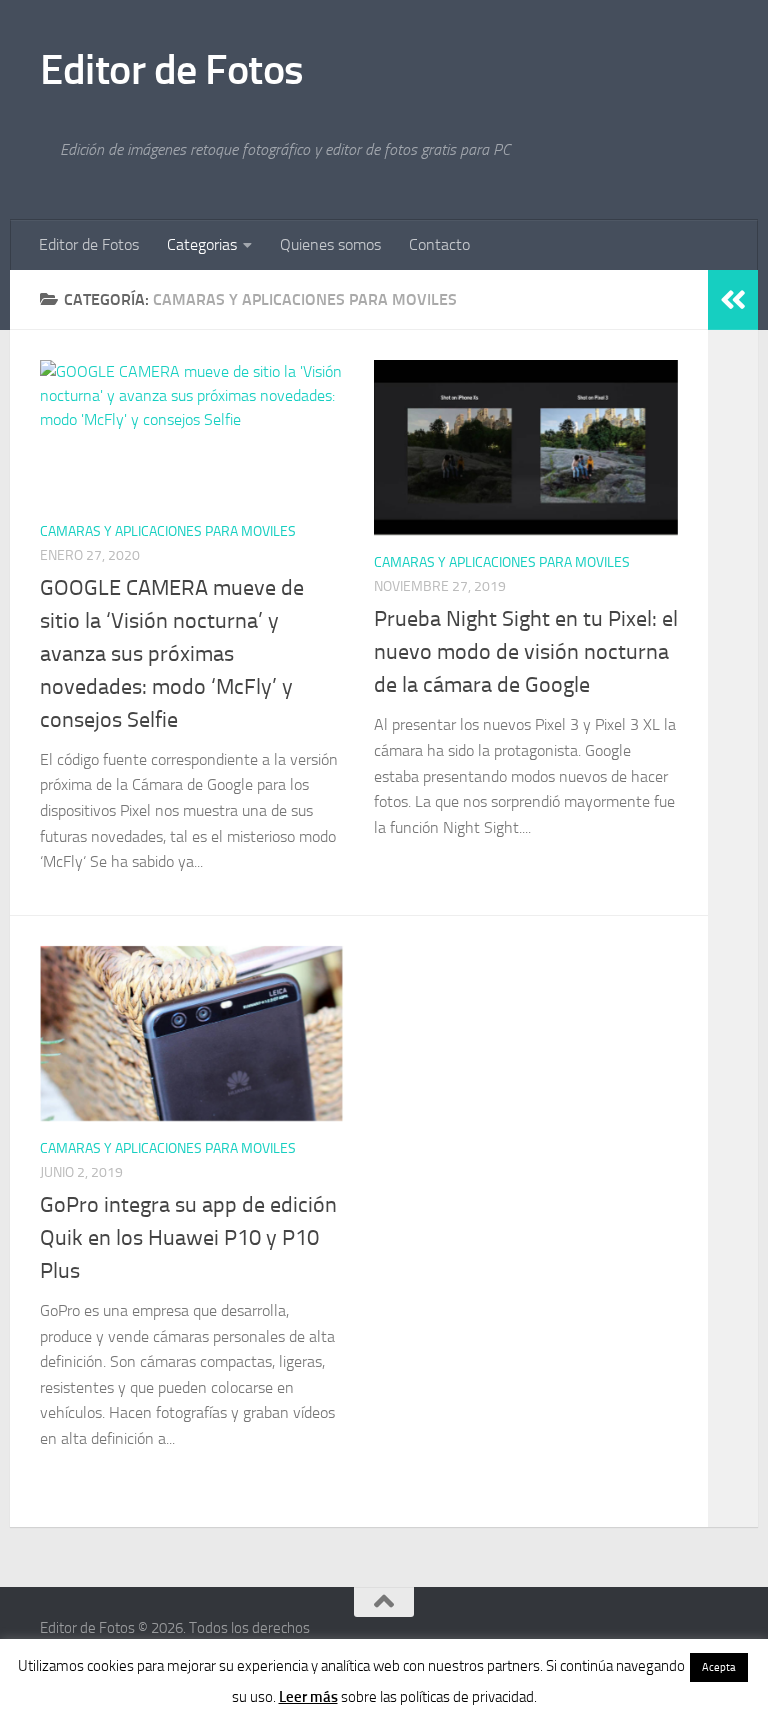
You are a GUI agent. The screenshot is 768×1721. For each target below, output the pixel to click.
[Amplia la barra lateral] (733, 300)
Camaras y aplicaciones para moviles (168, 531)
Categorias (202, 244)
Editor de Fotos (172, 70)
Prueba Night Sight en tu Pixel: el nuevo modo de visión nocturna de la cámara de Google (526, 652)
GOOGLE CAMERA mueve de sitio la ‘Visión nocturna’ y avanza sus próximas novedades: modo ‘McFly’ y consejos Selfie (172, 654)
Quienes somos (330, 244)
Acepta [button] (719, 1667)
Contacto (439, 244)
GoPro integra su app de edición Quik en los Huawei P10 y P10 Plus (188, 1238)
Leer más (308, 1697)
